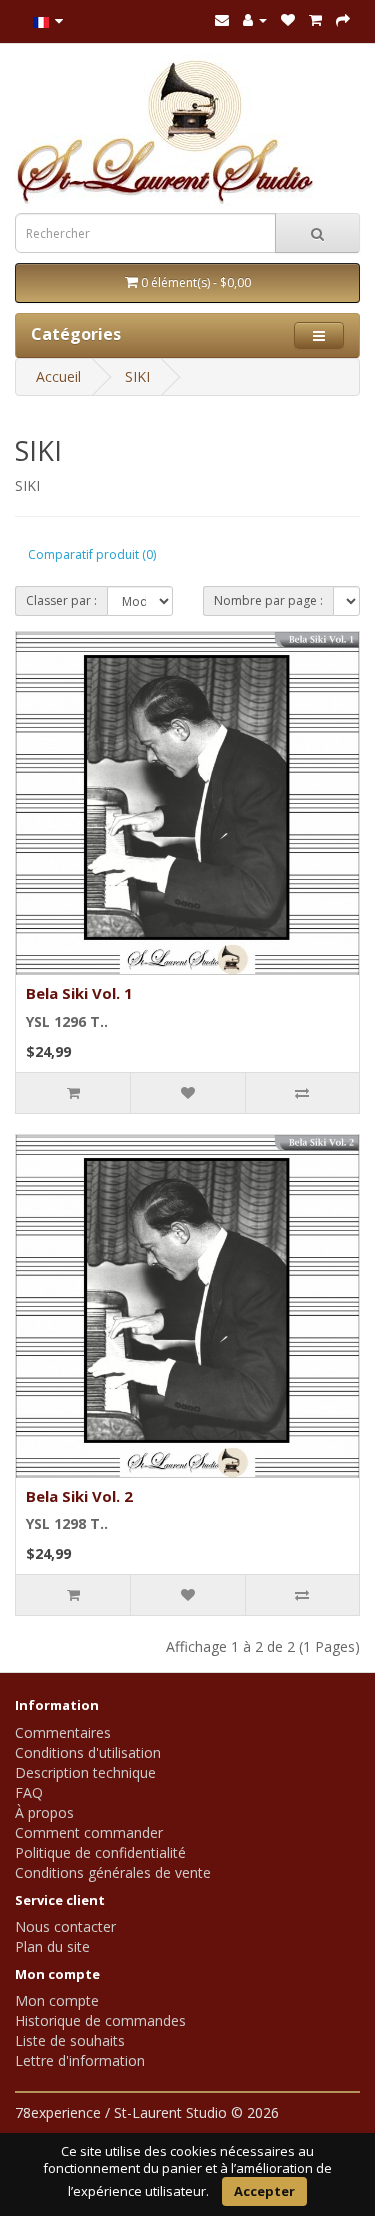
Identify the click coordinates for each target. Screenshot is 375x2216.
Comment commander (89, 1832)
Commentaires (63, 1732)
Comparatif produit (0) (92, 554)
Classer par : (61, 600)
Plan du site (52, 1946)
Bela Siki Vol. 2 (79, 1496)
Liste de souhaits (70, 2040)
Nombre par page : (268, 600)
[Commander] (343, 19)
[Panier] (315, 19)
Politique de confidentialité (100, 1852)
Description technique (85, 1772)
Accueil (58, 376)
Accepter (264, 2191)
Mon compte (57, 2000)
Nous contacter (65, 1926)
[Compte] (255, 19)
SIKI (137, 376)
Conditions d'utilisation (88, 1752)
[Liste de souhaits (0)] (288, 19)
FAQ (29, 1792)
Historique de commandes (100, 2020)
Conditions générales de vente (113, 1872)
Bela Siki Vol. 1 (79, 993)
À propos (44, 1812)
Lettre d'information (80, 2060)
